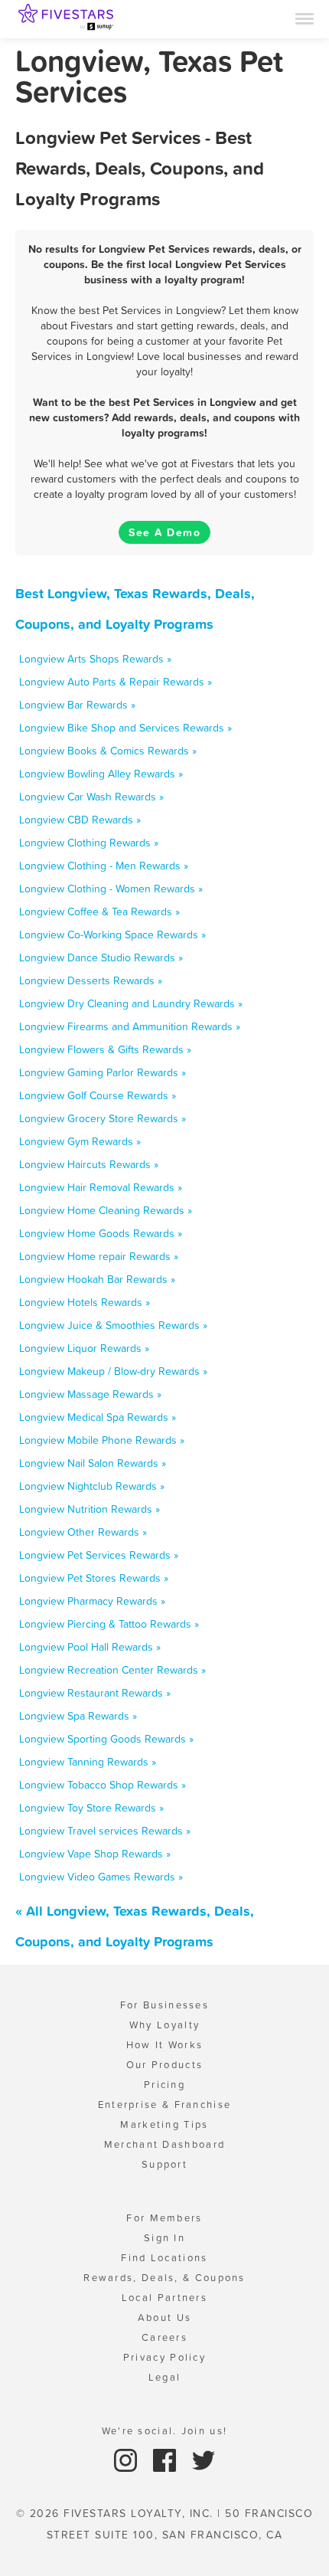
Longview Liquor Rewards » (84, 1348)
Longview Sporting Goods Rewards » (106, 1739)
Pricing (164, 2085)
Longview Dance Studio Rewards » (101, 957)
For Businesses (164, 2005)
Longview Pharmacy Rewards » (92, 1601)
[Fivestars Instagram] (127, 2459)
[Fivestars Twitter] (204, 2459)
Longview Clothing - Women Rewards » (111, 889)
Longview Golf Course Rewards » (98, 1095)
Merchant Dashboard (164, 2144)
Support (164, 2164)
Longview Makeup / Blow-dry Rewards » (113, 1371)
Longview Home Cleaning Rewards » (106, 1210)
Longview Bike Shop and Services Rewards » (125, 728)
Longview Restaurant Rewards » (95, 1693)
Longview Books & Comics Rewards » (108, 751)
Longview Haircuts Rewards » (89, 1164)
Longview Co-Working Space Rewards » (112, 934)
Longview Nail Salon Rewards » (93, 1463)
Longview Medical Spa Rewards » (98, 1417)
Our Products (165, 2065)
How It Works (165, 2045)
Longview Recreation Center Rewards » (112, 1670)
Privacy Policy (164, 2357)
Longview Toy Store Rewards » (91, 1808)
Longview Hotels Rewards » (85, 1302)
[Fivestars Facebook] (166, 2459)
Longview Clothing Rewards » (89, 843)
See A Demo (164, 532)
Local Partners (164, 2298)
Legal (165, 2377)
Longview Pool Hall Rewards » (90, 1647)
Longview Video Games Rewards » (101, 1877)
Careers (164, 2337)
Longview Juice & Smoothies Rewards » (113, 1325)
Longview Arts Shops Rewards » (95, 659)
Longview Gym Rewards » (80, 1141)
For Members (164, 2218)
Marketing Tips (164, 2124)
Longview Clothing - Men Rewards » (104, 866)
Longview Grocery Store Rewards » (103, 1118)
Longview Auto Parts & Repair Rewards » (116, 682)
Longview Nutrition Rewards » (90, 1509)
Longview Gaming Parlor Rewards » (103, 1072)
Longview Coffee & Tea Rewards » (99, 912)
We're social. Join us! (165, 2431)
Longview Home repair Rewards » (99, 1256)
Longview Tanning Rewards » (88, 1762)
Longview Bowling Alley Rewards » (101, 774)
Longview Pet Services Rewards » (99, 1555)
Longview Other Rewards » (83, 1532)
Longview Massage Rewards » (90, 1394)
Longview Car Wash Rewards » (91, 797)
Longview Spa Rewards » (78, 1716)
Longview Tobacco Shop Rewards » (103, 1785)
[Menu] (305, 18)
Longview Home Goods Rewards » (101, 1233)
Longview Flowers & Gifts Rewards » (105, 1049)
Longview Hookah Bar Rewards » (97, 1279)
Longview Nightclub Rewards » (92, 1486)
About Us (164, 2317)
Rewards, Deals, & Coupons (164, 2278)
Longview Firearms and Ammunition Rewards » (130, 1026)
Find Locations (164, 2258)
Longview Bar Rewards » (77, 705)
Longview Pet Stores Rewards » (94, 1578)
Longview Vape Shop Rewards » (95, 1854)
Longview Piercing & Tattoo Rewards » (109, 1624)
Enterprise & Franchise (165, 2105)
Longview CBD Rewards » (80, 820)
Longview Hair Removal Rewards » (101, 1187)
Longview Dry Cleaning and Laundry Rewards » (131, 1003)
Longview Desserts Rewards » (91, 980)
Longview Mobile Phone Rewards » (102, 1440)
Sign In (164, 2238)
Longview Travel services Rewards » (105, 1831)
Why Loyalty (164, 2025)
